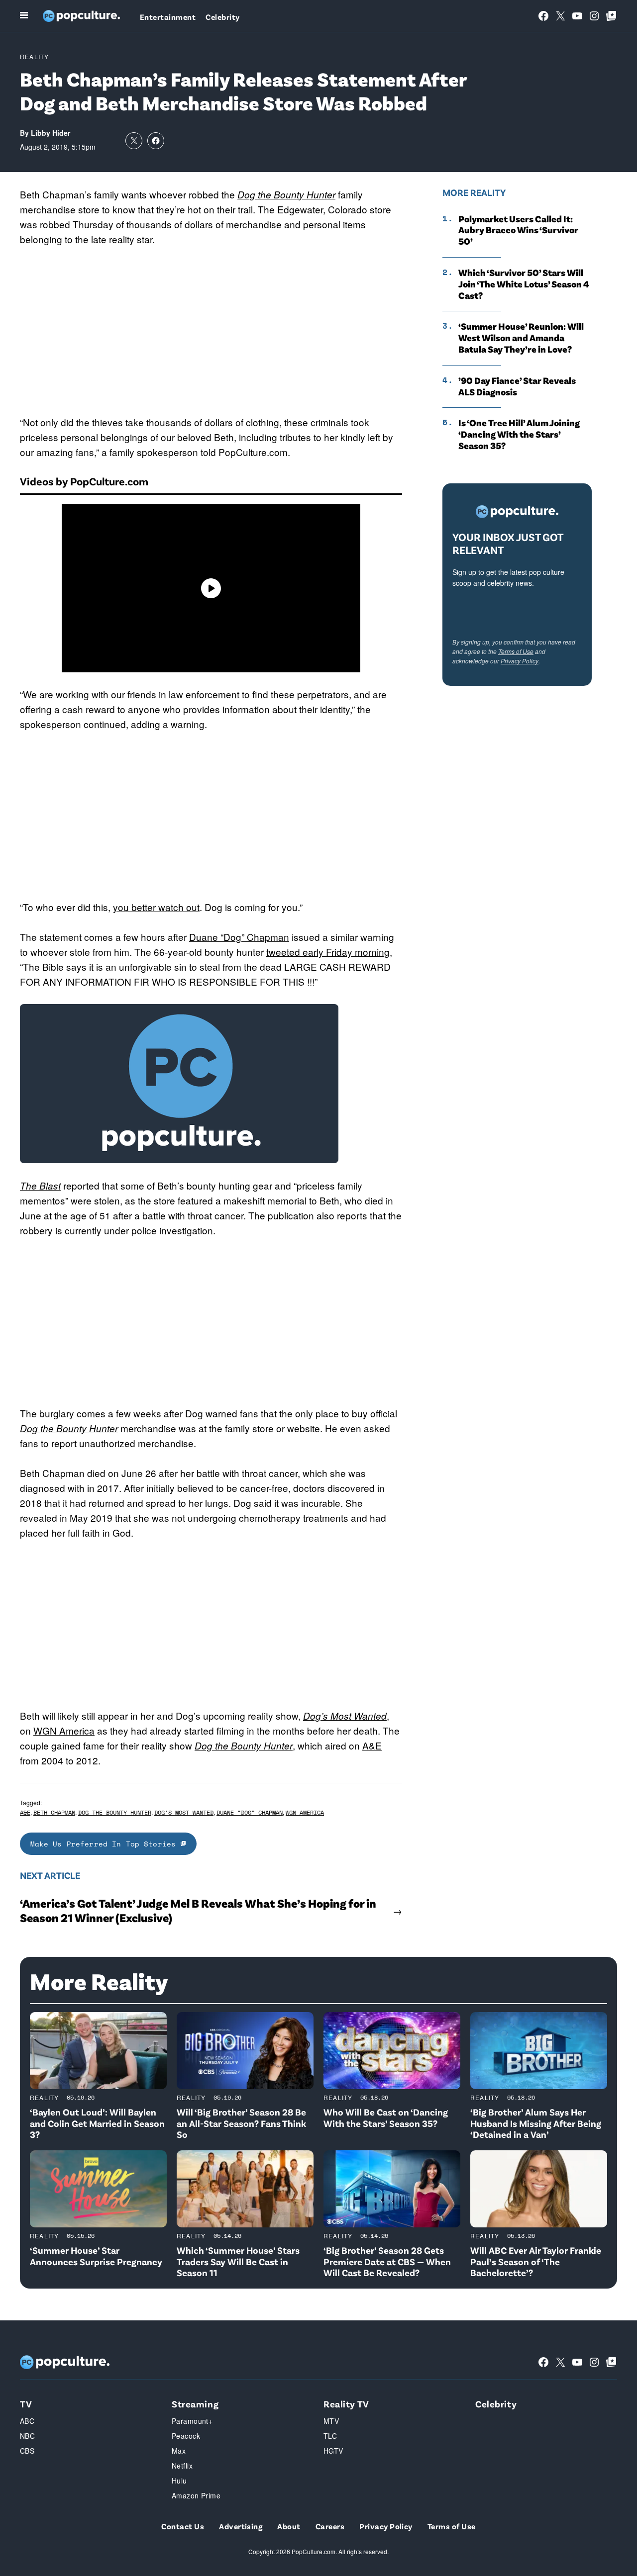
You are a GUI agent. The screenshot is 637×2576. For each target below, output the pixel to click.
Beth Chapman (54, 1812)
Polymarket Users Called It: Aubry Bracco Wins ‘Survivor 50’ (518, 230)
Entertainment (168, 17)
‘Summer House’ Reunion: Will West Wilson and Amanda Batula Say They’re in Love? (521, 338)
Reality (34, 56)
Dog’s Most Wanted (345, 1716)
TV (26, 2404)
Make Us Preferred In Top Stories (106, 1844)
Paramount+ (192, 2421)
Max (179, 2451)
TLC (330, 2436)
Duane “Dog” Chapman (239, 937)
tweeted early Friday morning (328, 952)
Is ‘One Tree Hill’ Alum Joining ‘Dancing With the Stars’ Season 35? (519, 434)
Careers (330, 2526)
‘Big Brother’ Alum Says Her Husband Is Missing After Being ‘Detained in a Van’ (536, 2123)
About (289, 2526)
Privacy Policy (520, 661)
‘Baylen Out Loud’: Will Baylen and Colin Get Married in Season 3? (97, 2123)
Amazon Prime (196, 2495)
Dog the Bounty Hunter (286, 194)
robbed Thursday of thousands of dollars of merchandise (161, 224)
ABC (27, 2421)
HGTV (333, 2451)
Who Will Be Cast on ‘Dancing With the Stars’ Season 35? (386, 2117)
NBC (27, 2436)
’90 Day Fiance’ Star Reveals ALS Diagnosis (517, 386)
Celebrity (222, 17)
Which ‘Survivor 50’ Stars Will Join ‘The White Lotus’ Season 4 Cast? (524, 284)
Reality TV (346, 2404)
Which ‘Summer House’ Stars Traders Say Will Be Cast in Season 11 (238, 2261)
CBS (27, 2451)
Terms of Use (516, 651)
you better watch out (156, 907)
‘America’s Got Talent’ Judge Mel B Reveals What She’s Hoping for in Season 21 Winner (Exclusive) (198, 1910)
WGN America (64, 1730)
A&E (372, 1745)
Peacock (186, 2436)
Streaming (195, 2404)
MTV (331, 2421)
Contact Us (183, 2526)
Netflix (182, 2466)
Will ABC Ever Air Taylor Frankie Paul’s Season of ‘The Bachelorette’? (536, 2261)
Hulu (179, 2481)
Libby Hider (51, 133)
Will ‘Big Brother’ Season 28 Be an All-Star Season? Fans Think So (241, 2123)
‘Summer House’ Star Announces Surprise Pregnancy (96, 2256)
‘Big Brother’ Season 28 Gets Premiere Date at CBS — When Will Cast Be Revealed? (387, 2261)
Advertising (241, 2526)
